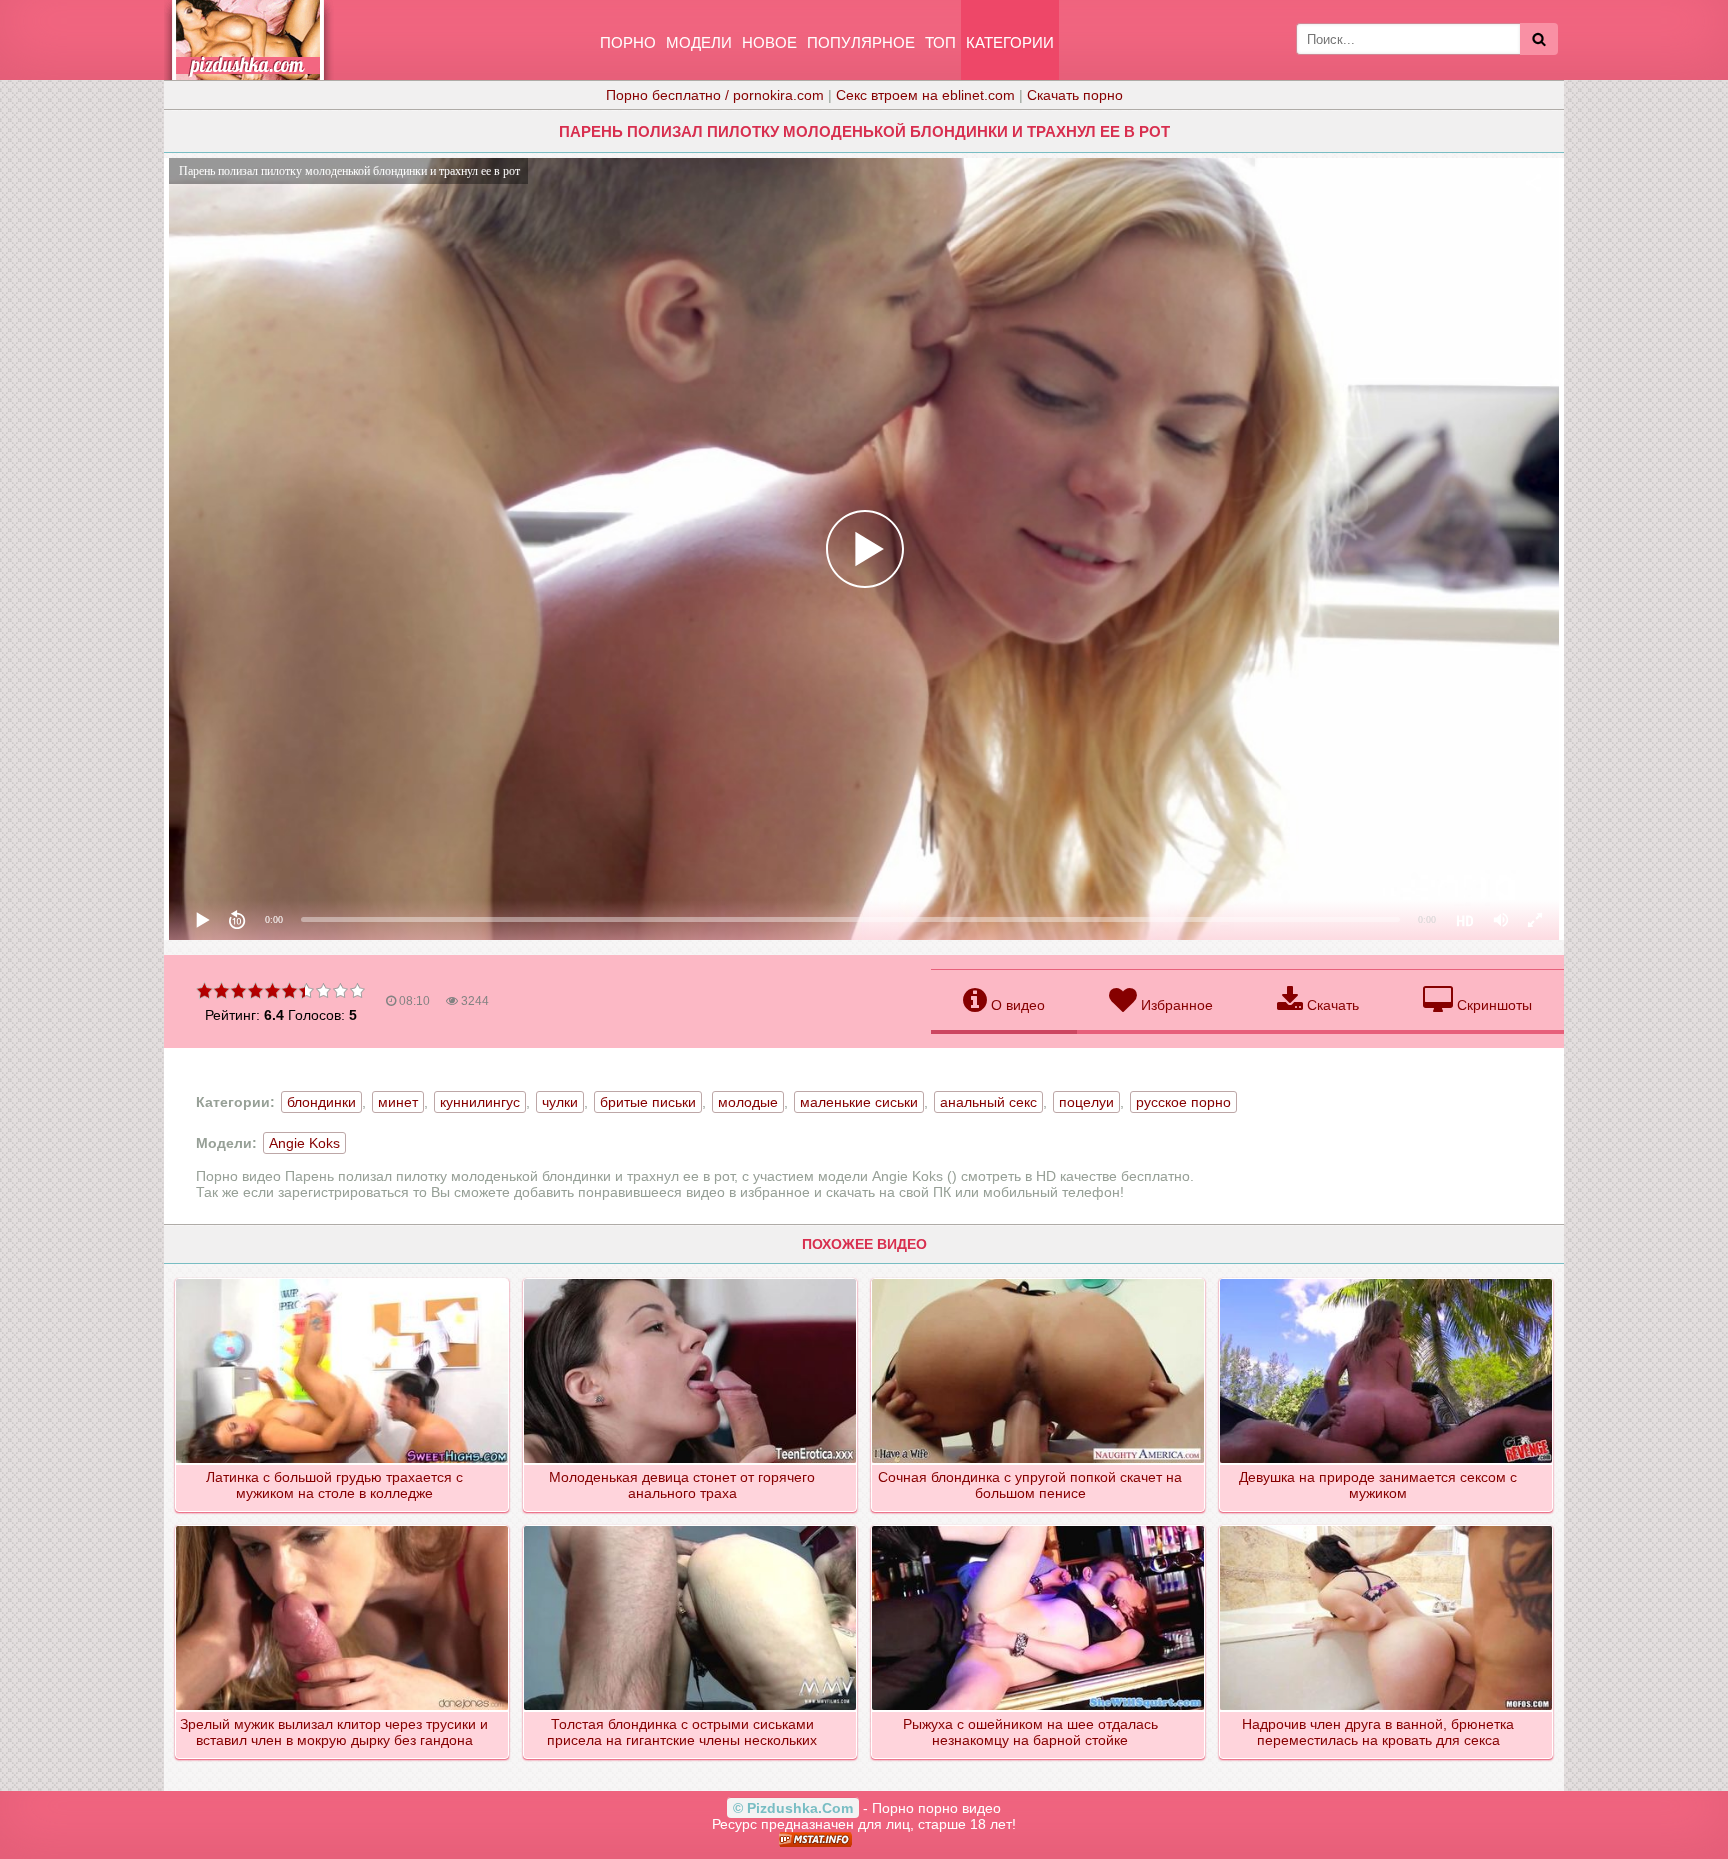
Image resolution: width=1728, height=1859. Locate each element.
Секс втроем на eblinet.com (925, 95)
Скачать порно (1075, 95)
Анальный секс (988, 1102)
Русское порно (1183, 1102)
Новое (769, 42)
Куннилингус (480, 1102)
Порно (628, 42)
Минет (398, 1102)
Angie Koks (304, 1143)
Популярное (861, 42)
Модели (699, 42)
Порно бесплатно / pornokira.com (715, 95)
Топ (940, 42)
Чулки (560, 1102)
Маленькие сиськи (859, 1102)
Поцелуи (1086, 1102)
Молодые (748, 1102)
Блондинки (321, 1102)
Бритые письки (648, 1102)
